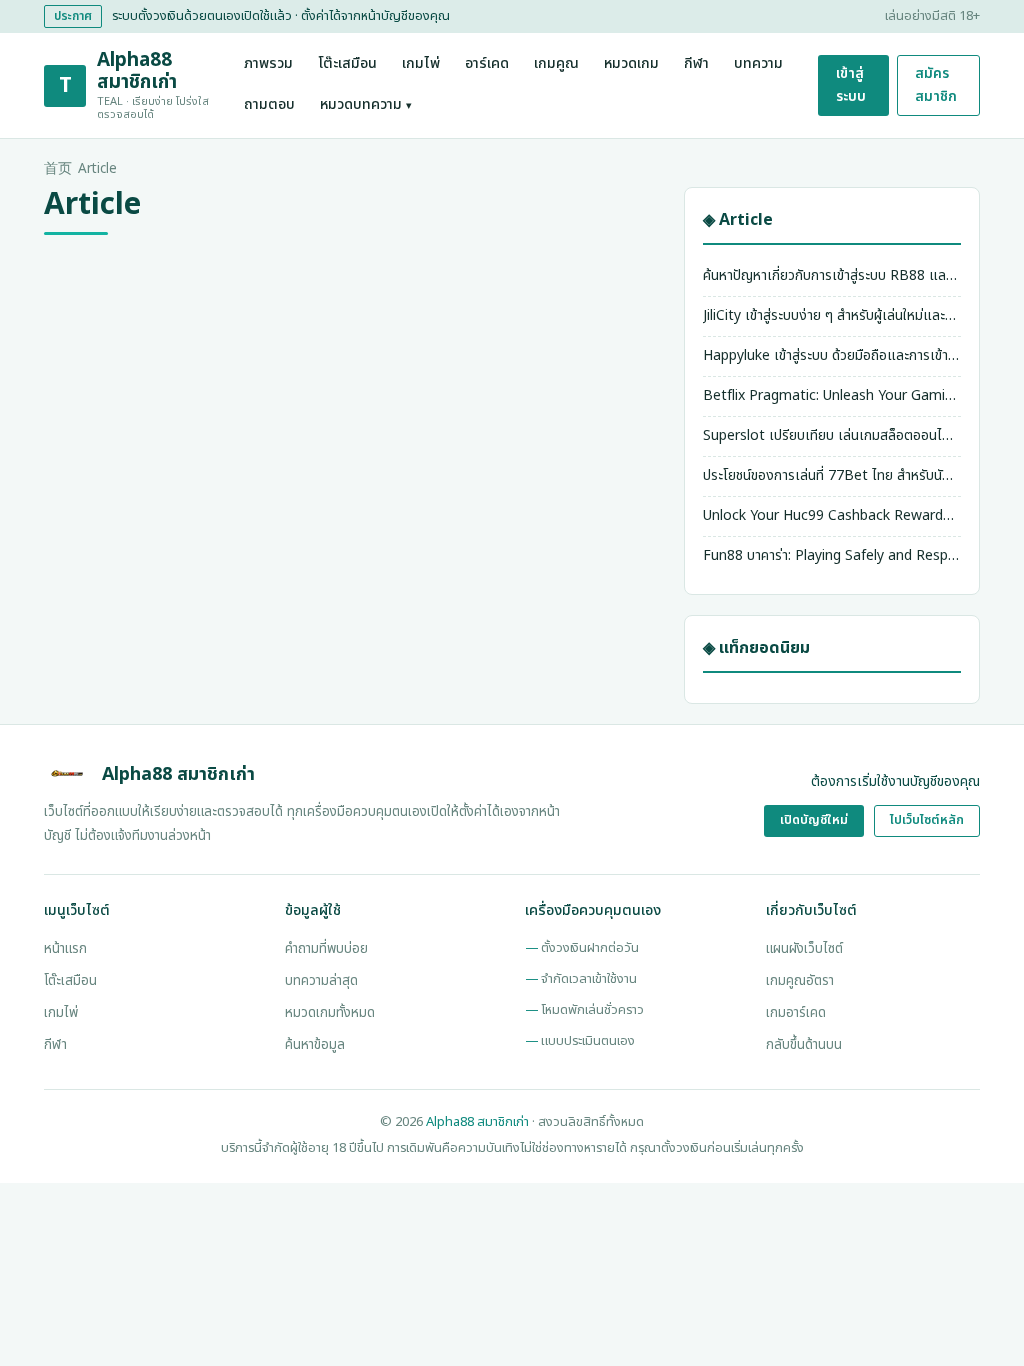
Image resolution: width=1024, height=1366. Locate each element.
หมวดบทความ (366, 105)
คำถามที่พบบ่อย (326, 949)
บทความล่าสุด (321, 981)
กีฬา (696, 64)
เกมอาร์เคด (796, 1013)
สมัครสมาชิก (936, 84)
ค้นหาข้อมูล (315, 1045)
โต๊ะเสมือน (347, 64)
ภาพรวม (268, 64)
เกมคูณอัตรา (800, 981)
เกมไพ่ (421, 64)
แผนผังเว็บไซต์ (804, 949)
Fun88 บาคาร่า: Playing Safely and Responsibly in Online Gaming (832, 555)
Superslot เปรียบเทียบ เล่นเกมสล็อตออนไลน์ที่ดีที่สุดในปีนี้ (832, 435)
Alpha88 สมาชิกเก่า (477, 1122)
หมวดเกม (631, 64)
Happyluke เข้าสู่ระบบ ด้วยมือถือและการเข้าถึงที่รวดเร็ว (832, 355)
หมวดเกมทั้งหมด (330, 1013)
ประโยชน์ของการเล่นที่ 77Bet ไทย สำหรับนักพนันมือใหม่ (832, 475)
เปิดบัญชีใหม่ (814, 820)
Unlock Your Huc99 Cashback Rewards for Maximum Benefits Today (832, 515)
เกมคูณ (556, 64)
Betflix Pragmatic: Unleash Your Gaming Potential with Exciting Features (832, 395)
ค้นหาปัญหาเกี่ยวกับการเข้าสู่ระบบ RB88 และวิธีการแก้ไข (832, 275)
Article (97, 169)
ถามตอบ (269, 105)
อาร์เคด (487, 64)
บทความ (758, 64)
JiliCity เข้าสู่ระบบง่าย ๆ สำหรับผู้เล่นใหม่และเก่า (832, 315)
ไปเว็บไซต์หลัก (927, 820)
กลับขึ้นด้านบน (804, 1045)
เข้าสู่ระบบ (851, 84)
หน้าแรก (65, 949)
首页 (58, 169)
